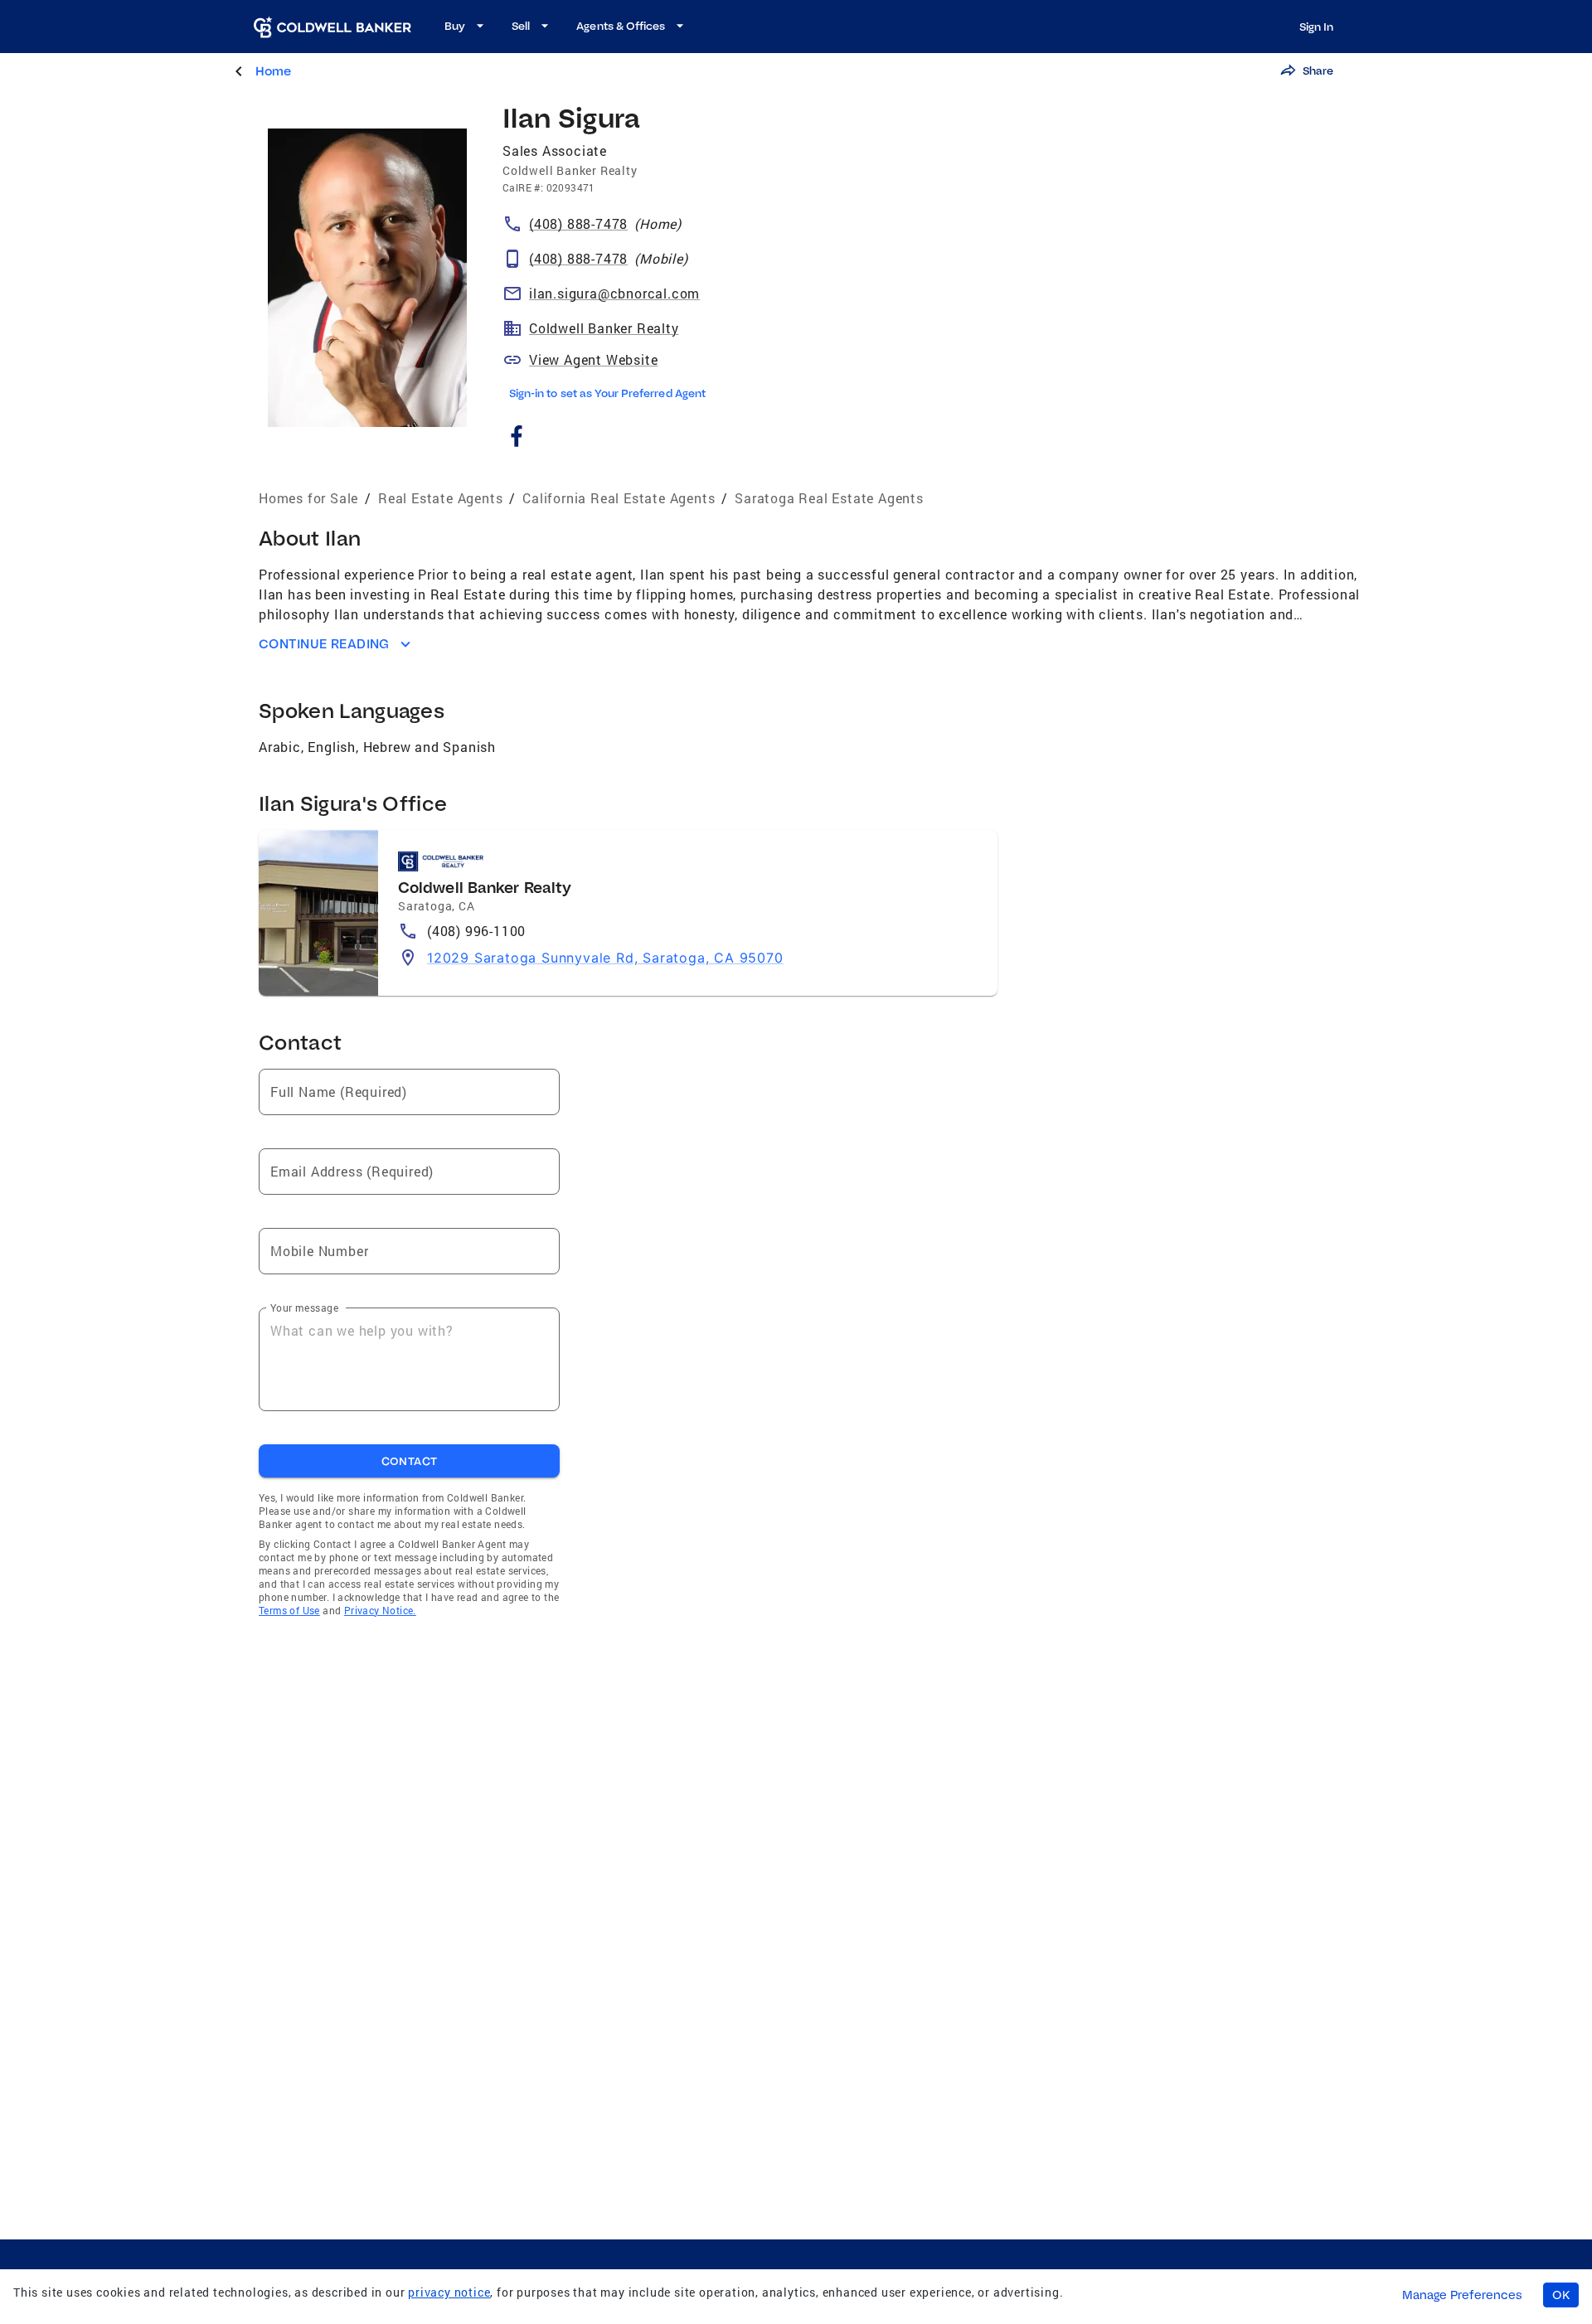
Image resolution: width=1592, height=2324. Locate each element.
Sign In (1316, 27)
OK (1561, 2295)
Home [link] (273, 71)
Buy (455, 26)
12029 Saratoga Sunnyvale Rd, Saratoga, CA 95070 (605, 958)
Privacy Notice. (380, 1610)
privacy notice (449, 2292)
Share (1318, 70)
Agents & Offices (621, 26)
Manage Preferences (1462, 2295)
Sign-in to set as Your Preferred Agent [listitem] (607, 393)
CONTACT (410, 1461)
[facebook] (516, 439)
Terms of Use (289, 1610)
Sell (521, 26)
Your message (304, 1308)
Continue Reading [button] (324, 644)
